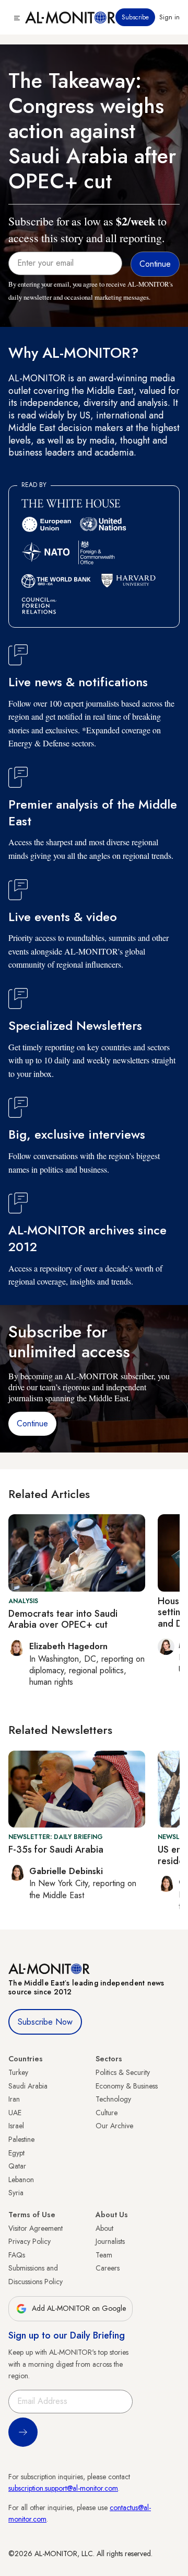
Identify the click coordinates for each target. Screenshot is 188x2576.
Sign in (169, 17)
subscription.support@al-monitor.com (63, 2488)
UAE (15, 2113)
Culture (107, 2113)
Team (104, 2255)
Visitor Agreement (36, 2228)
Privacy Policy (30, 2241)
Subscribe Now (45, 2022)
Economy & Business (127, 2086)
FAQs (17, 2255)
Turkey (18, 2072)
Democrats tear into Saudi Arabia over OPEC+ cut (63, 1619)
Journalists (110, 2241)
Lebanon (21, 2180)
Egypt (16, 2153)
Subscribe (135, 17)
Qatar (17, 2166)
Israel (16, 2126)
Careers (108, 2268)
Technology (113, 2099)
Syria (16, 2193)
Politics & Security (123, 2072)
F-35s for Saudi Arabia (56, 1849)
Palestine (21, 2139)
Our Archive (114, 2126)
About (104, 2228)
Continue (32, 1423)
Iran (14, 2099)
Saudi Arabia (28, 2086)
